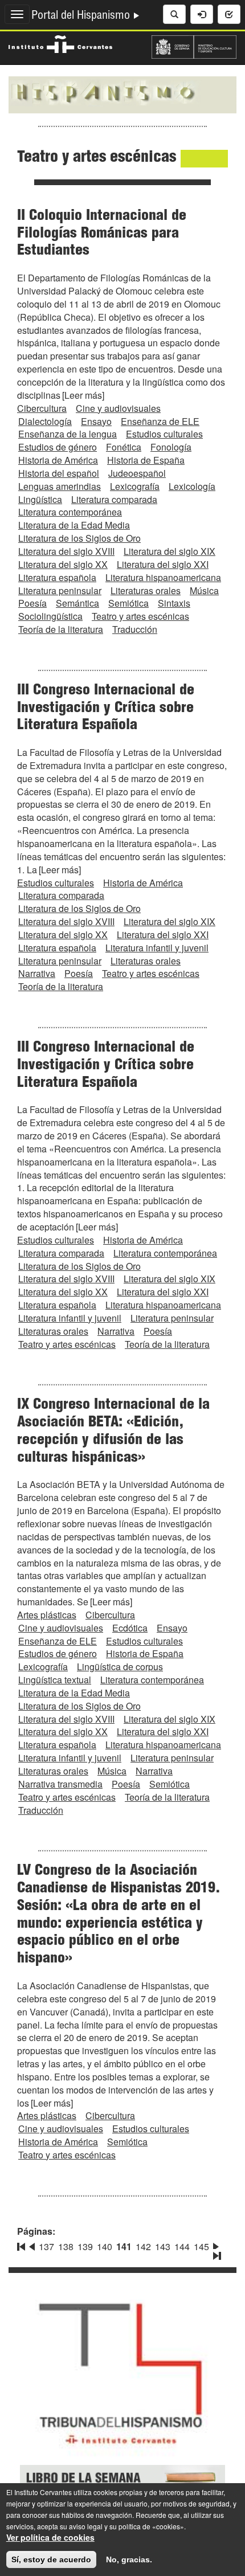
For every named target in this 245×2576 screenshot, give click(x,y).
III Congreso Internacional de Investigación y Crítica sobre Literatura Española (106, 709)
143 (163, 2246)
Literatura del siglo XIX (170, 551)
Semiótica (128, 603)
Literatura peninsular (60, 590)
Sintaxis (174, 603)
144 (182, 2246)
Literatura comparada (114, 499)
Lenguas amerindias (60, 486)
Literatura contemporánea (70, 512)
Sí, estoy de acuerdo (51, 2559)
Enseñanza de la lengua (68, 434)
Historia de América (58, 460)
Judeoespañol (137, 473)
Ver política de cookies (50, 2537)
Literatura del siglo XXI (163, 564)
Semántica (77, 603)
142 (143, 2246)
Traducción (135, 629)
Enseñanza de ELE (160, 421)
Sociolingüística (50, 616)
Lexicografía (135, 486)
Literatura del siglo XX (63, 564)
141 (124, 2246)
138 (66, 2246)
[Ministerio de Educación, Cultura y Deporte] (194, 46)
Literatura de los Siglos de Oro (79, 538)
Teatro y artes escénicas (140, 616)
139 (85, 2246)
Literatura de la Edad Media (74, 525)
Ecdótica (130, 1628)
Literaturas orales (146, 590)
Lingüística (40, 499)
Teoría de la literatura (61, 629)
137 (46, 2246)
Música (204, 590)
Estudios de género (58, 447)
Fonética (124, 447)
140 (105, 2246)
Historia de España (146, 460)
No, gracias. (129, 2559)
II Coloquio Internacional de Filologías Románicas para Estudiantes (102, 234)
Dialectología (45, 421)
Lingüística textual (55, 1680)
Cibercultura (42, 408)
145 (201, 2246)
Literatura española (57, 577)
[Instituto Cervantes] (60, 43)
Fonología (171, 447)
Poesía (32, 603)
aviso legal (86, 2526)
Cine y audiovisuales (118, 408)
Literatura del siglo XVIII (66, 551)
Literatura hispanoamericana (163, 577)
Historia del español (59, 473)
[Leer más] (83, 395)
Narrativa (37, 973)
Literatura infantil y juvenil (157, 948)
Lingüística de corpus (120, 1667)
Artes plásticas (47, 1615)
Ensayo (96, 421)
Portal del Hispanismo (82, 17)
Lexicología (192, 486)
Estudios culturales (164, 434)
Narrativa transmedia (60, 1784)
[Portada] (122, 93)
